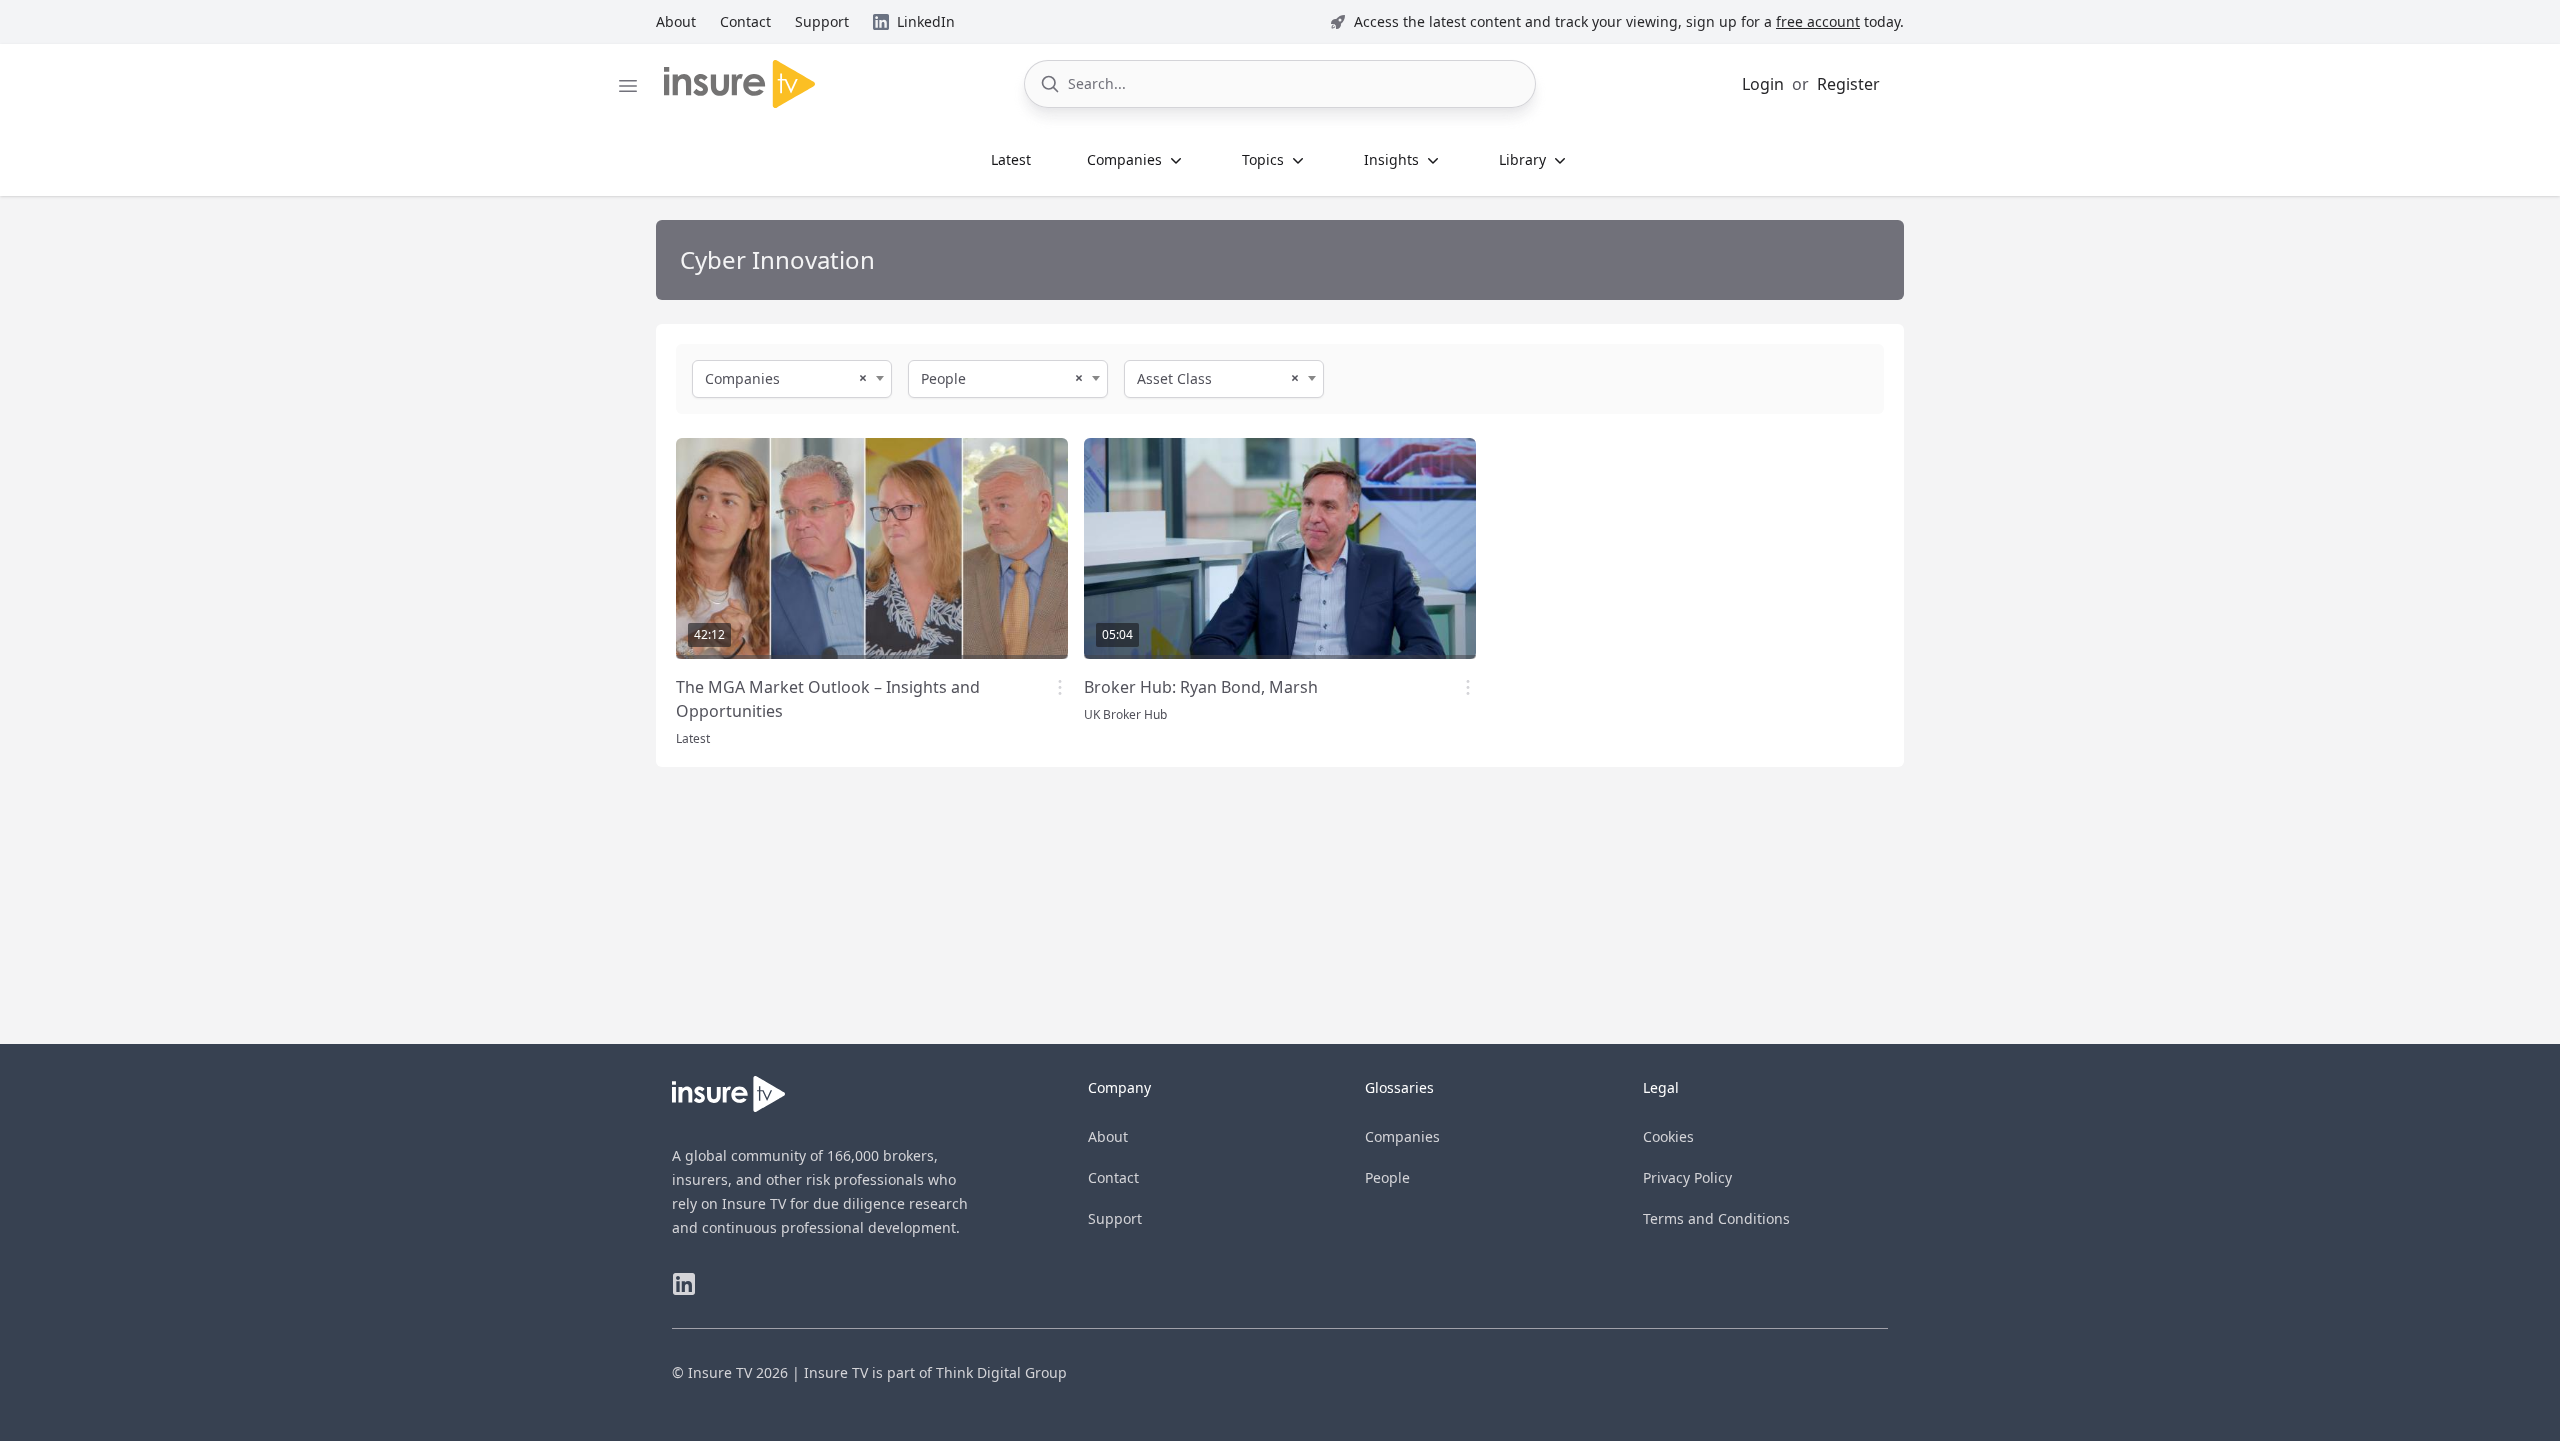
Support (1115, 1218)
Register (1848, 84)
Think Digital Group (1001, 1372)
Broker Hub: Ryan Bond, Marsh (1201, 687)
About (1108, 1136)
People (1387, 1177)
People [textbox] (943, 378)
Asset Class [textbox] (1174, 378)
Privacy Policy (1687, 1177)
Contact (1113, 1177)
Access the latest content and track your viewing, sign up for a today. (1629, 21)
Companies (1402, 1136)
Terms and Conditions (1716, 1218)
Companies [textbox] (742, 378)
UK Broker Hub (1125, 714)
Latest (1011, 159)
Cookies (1668, 1136)
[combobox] (792, 379)
